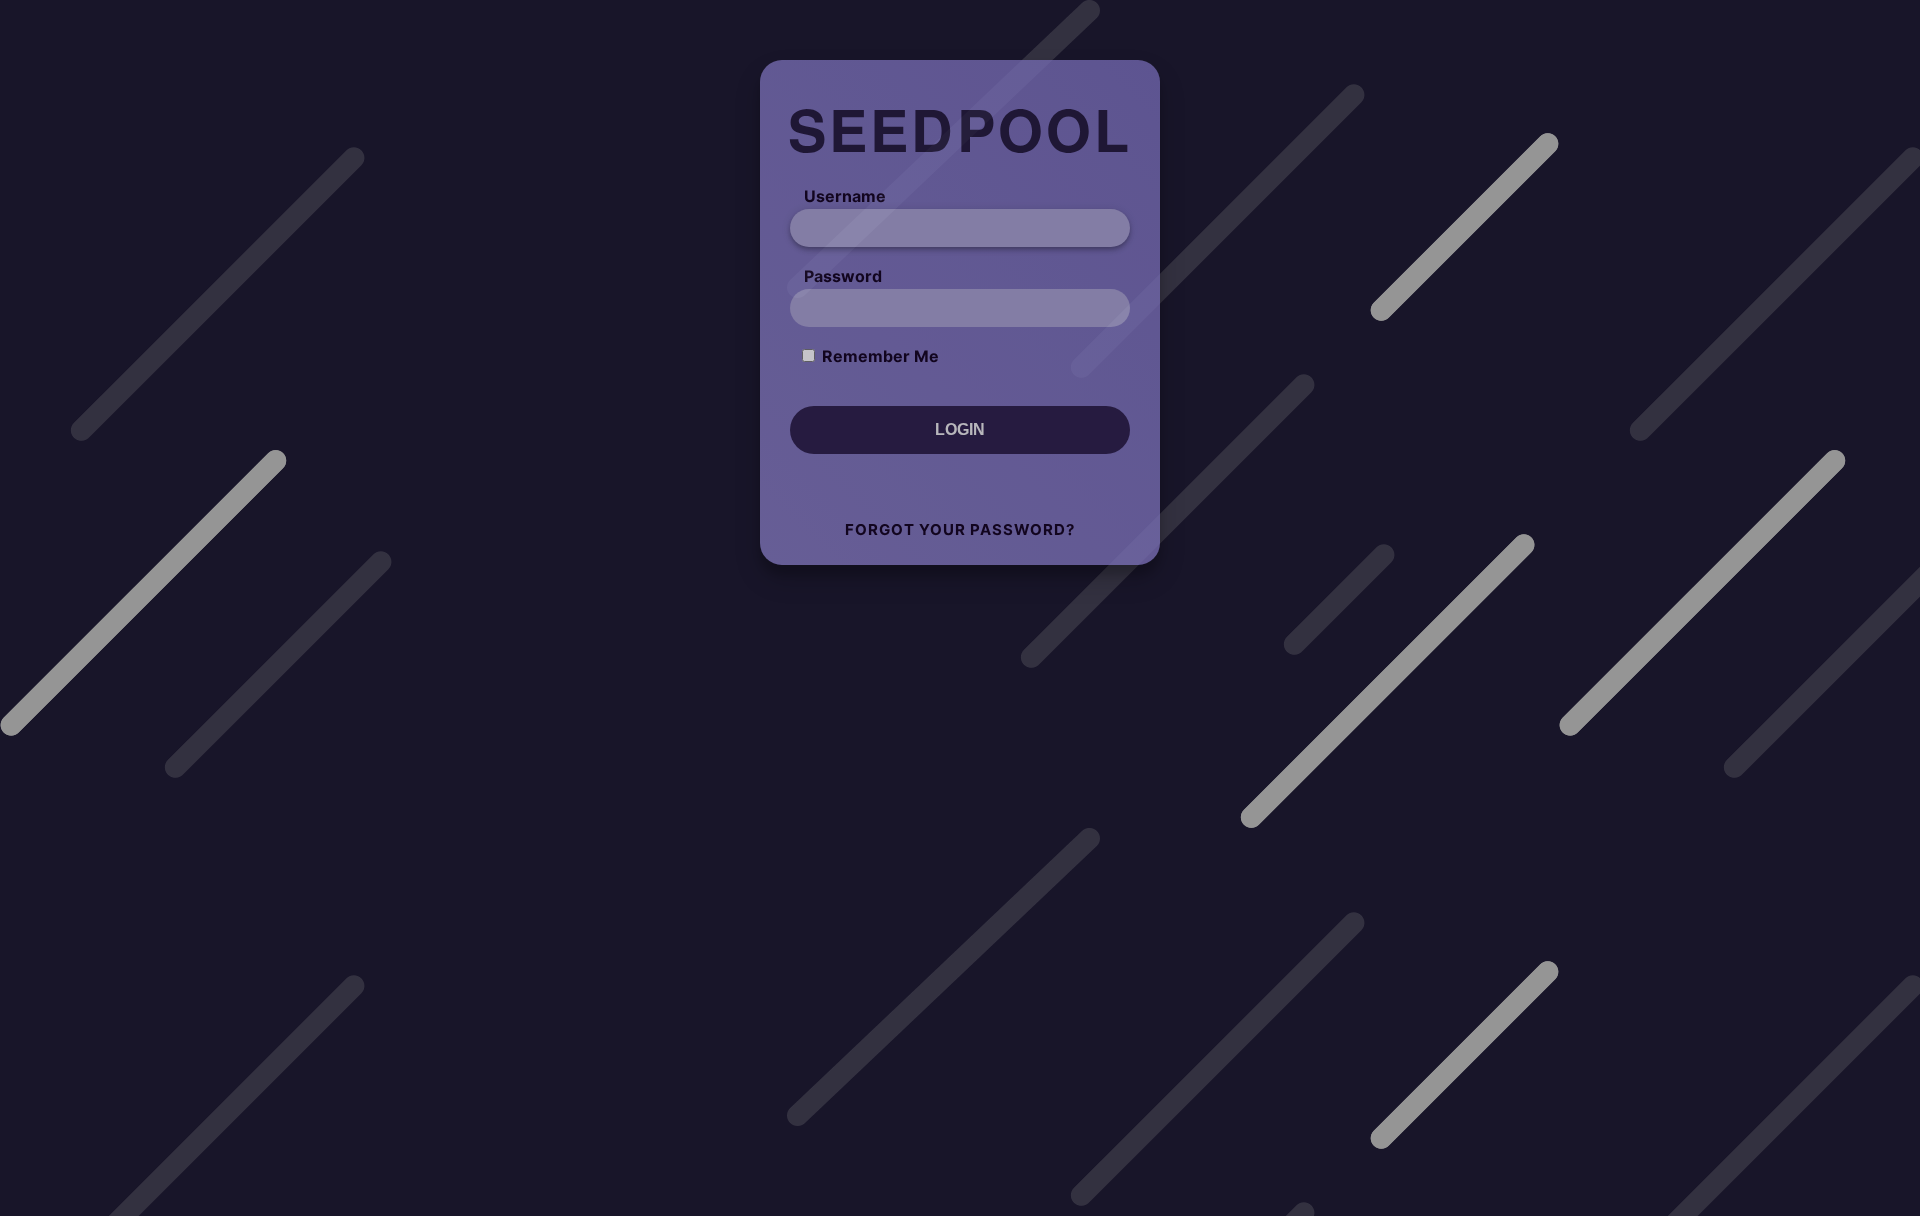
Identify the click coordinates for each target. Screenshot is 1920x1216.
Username (845, 196)
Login (960, 429)
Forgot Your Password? (960, 529)
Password (843, 276)
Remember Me (880, 356)
